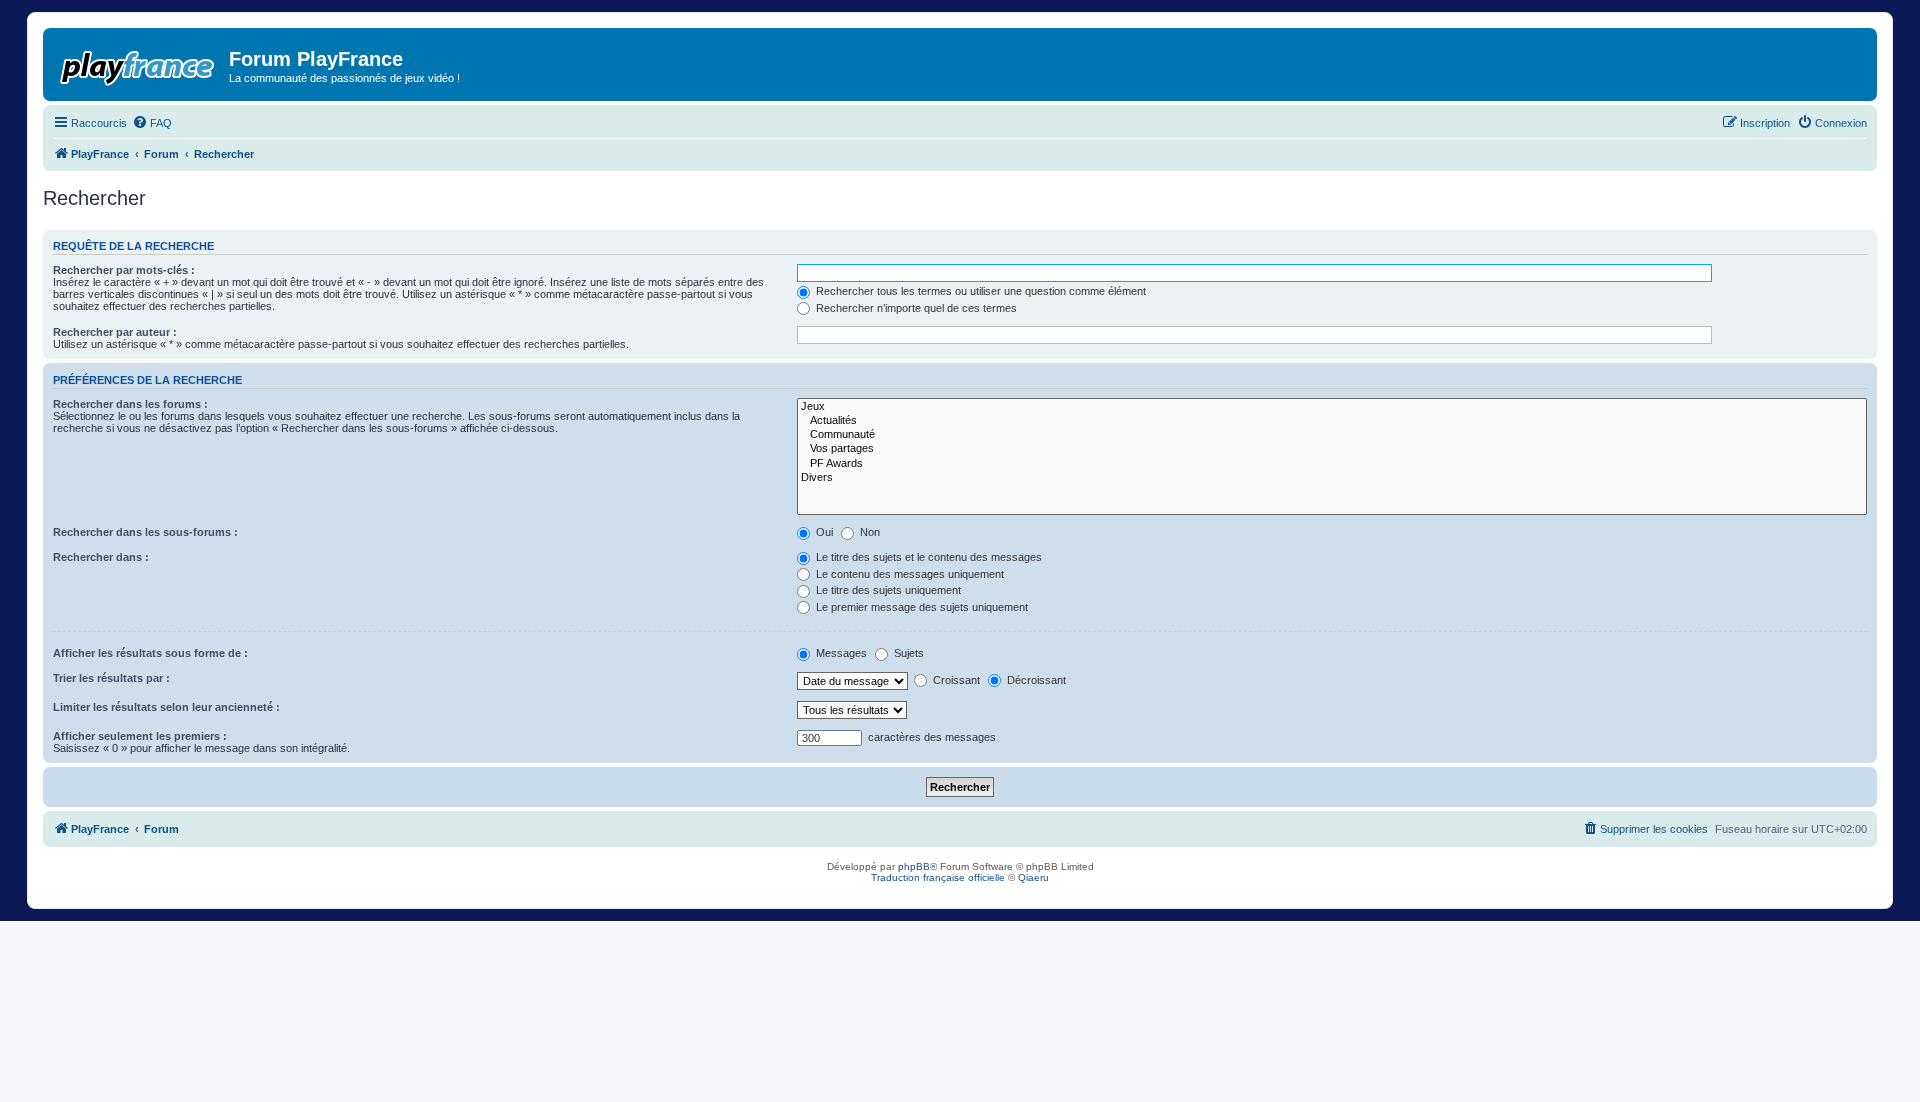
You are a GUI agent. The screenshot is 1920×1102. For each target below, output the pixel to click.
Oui (823, 532)
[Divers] (1332, 478)
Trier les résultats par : (111, 678)
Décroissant (1035, 680)
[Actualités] (1332, 421)
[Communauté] (1332, 435)
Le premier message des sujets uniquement (920, 607)
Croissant (955, 680)
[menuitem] (152, 123)
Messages (840, 653)
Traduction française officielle (938, 877)
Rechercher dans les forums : (130, 404)
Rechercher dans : (101, 557)
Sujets (907, 653)
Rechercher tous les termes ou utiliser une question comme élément (979, 291)
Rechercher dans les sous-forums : (145, 532)
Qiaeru (1033, 877)
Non (868, 532)
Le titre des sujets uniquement (887, 590)
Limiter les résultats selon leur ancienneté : (166, 707)
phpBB (914, 866)
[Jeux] (1332, 407)
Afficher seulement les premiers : (140, 736)
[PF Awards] (1332, 464)
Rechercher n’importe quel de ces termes (915, 308)
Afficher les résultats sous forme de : (150, 653)
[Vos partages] (1332, 449)
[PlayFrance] (138, 64)
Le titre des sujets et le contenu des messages (927, 557)
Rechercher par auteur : (115, 332)
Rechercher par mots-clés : (124, 270)
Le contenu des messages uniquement (908, 574)
